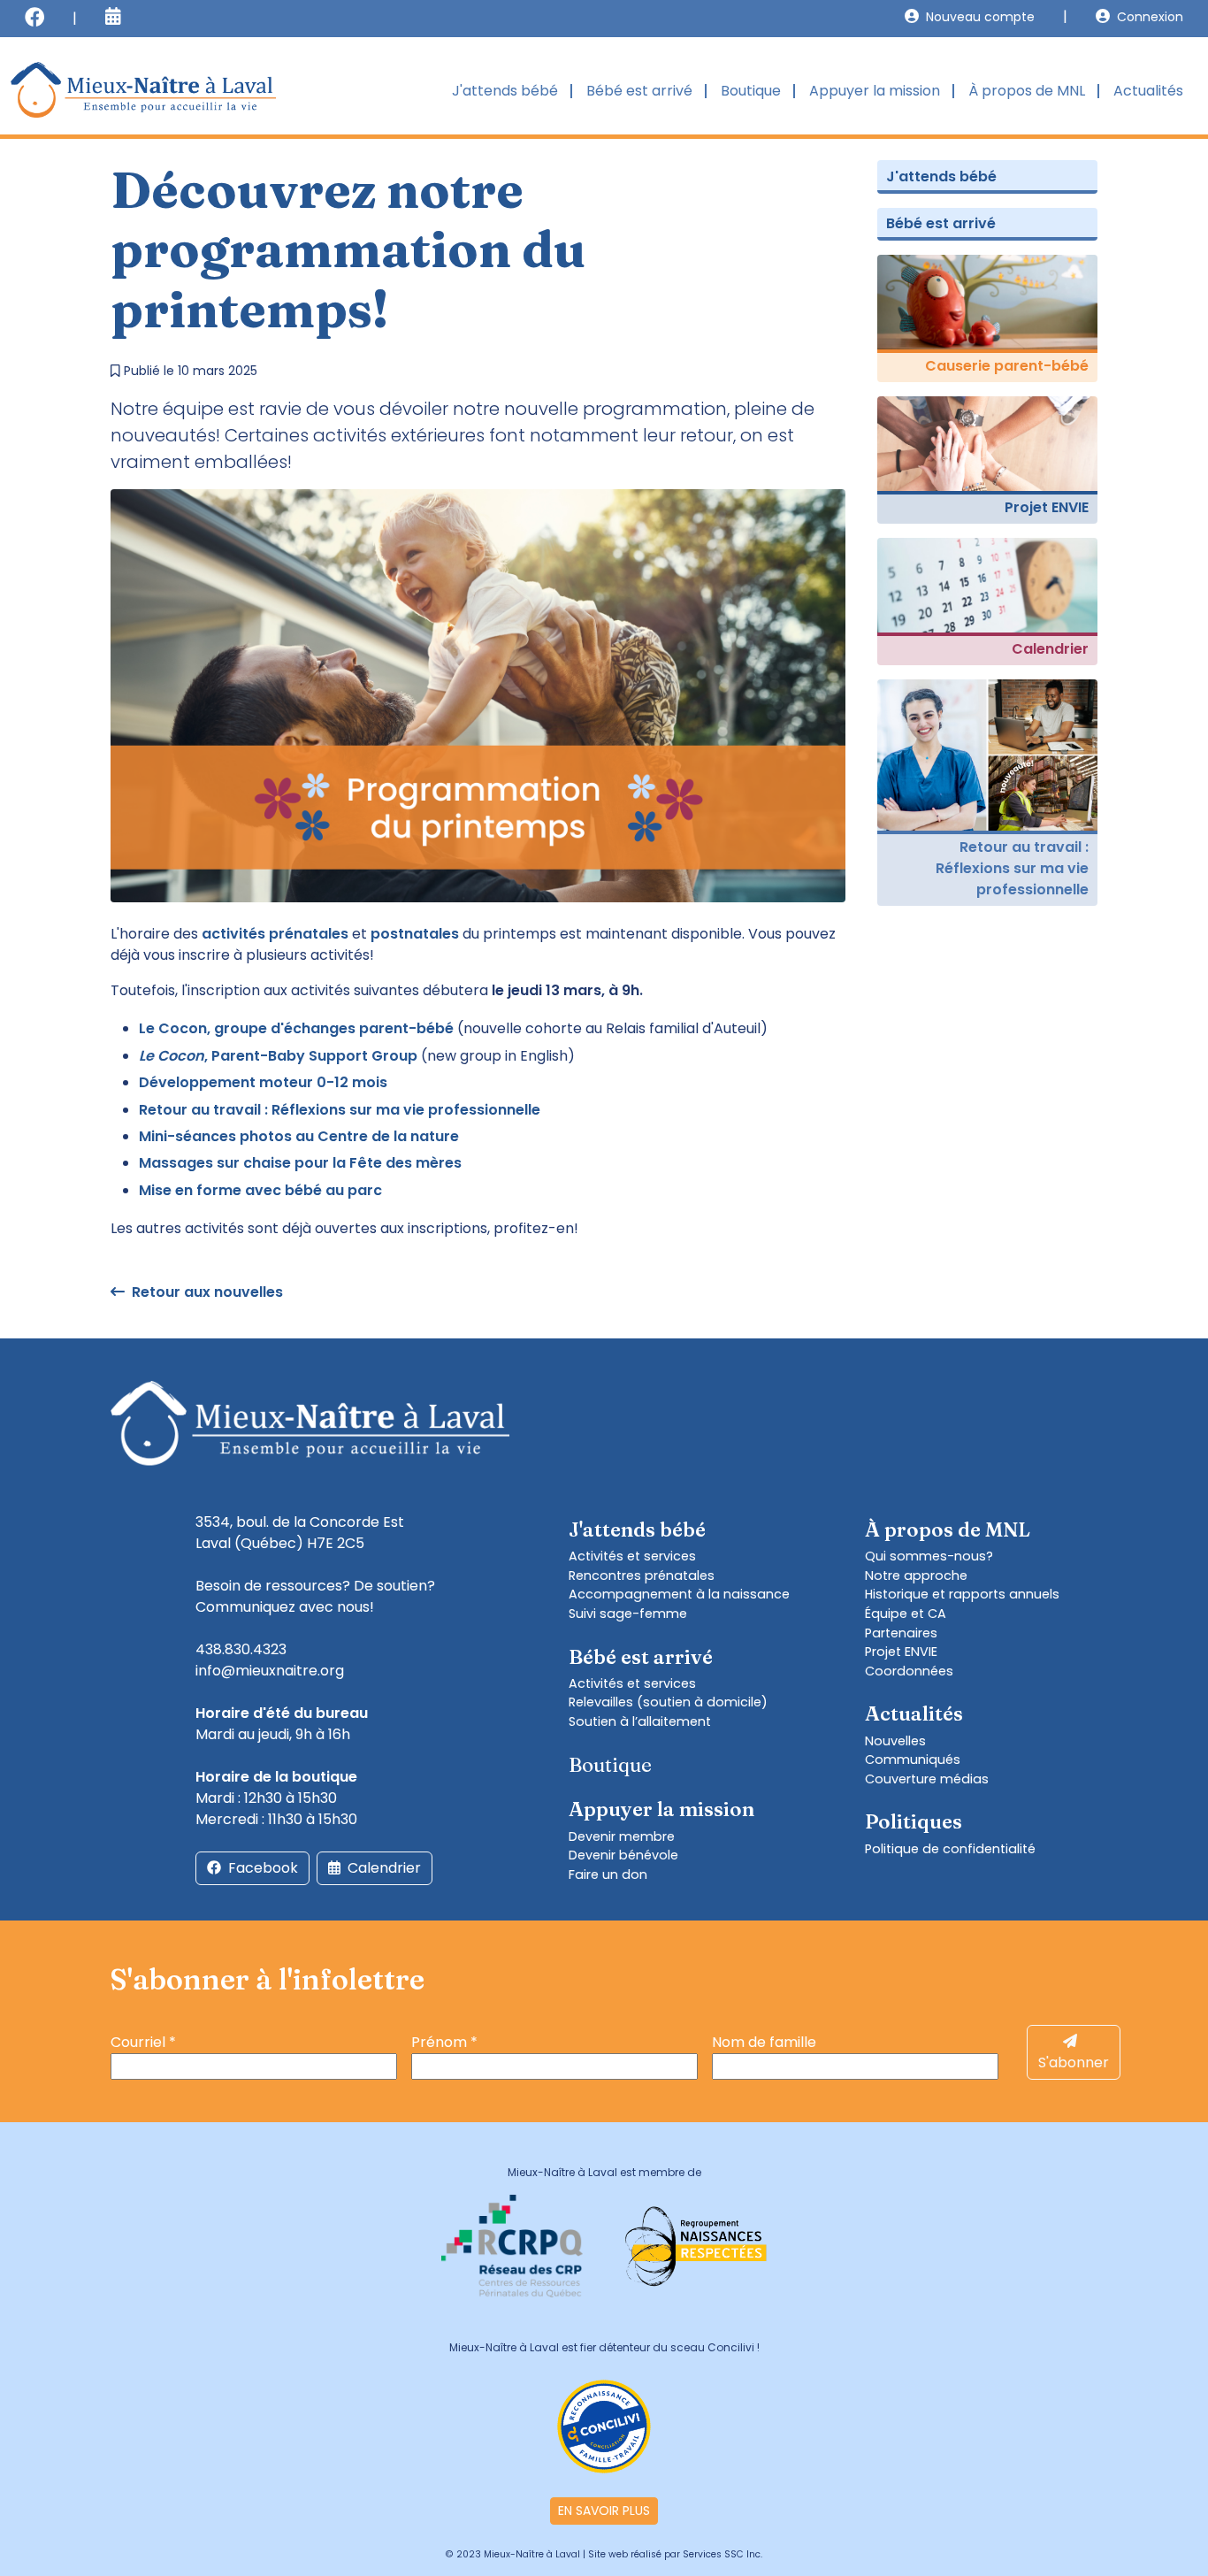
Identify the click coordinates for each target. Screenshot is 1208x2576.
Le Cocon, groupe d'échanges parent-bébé (296, 1028)
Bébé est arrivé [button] (639, 91)
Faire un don (608, 1874)
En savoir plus (604, 2511)
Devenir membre (622, 1836)
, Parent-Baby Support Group (278, 1056)
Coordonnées (909, 1671)
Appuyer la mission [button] (875, 91)
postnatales (415, 934)
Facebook (263, 1868)
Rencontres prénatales (642, 1575)
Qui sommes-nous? (929, 1556)
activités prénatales (275, 934)
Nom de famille (764, 2042)
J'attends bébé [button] (505, 91)
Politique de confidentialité (950, 1849)
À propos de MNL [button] (1027, 91)
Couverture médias (927, 1779)
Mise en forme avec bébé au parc (260, 1190)
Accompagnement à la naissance (679, 1594)
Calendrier (384, 1868)
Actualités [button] (1148, 91)
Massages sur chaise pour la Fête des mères (300, 1163)
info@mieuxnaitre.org (270, 1671)
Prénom (444, 2042)
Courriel (143, 2042)
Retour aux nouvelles (207, 1292)
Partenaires (901, 1633)
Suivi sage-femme (628, 1614)
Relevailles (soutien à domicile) (668, 1702)
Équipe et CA (906, 1614)
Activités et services (632, 1556)
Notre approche (916, 1575)
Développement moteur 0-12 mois (263, 1082)
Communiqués (913, 1759)
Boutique (751, 91)
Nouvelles (895, 1741)
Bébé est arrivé (941, 223)
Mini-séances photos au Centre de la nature (299, 1136)
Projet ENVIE (901, 1652)
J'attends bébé (941, 176)
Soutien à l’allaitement (640, 1721)
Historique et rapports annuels (962, 1594)
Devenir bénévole (623, 1855)
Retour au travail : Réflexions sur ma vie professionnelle (340, 1110)
